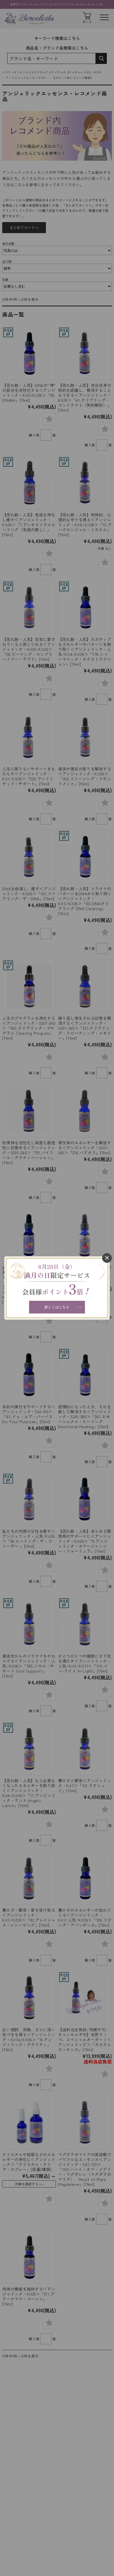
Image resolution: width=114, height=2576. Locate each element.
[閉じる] (107, 1258)
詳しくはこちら (57, 1307)
